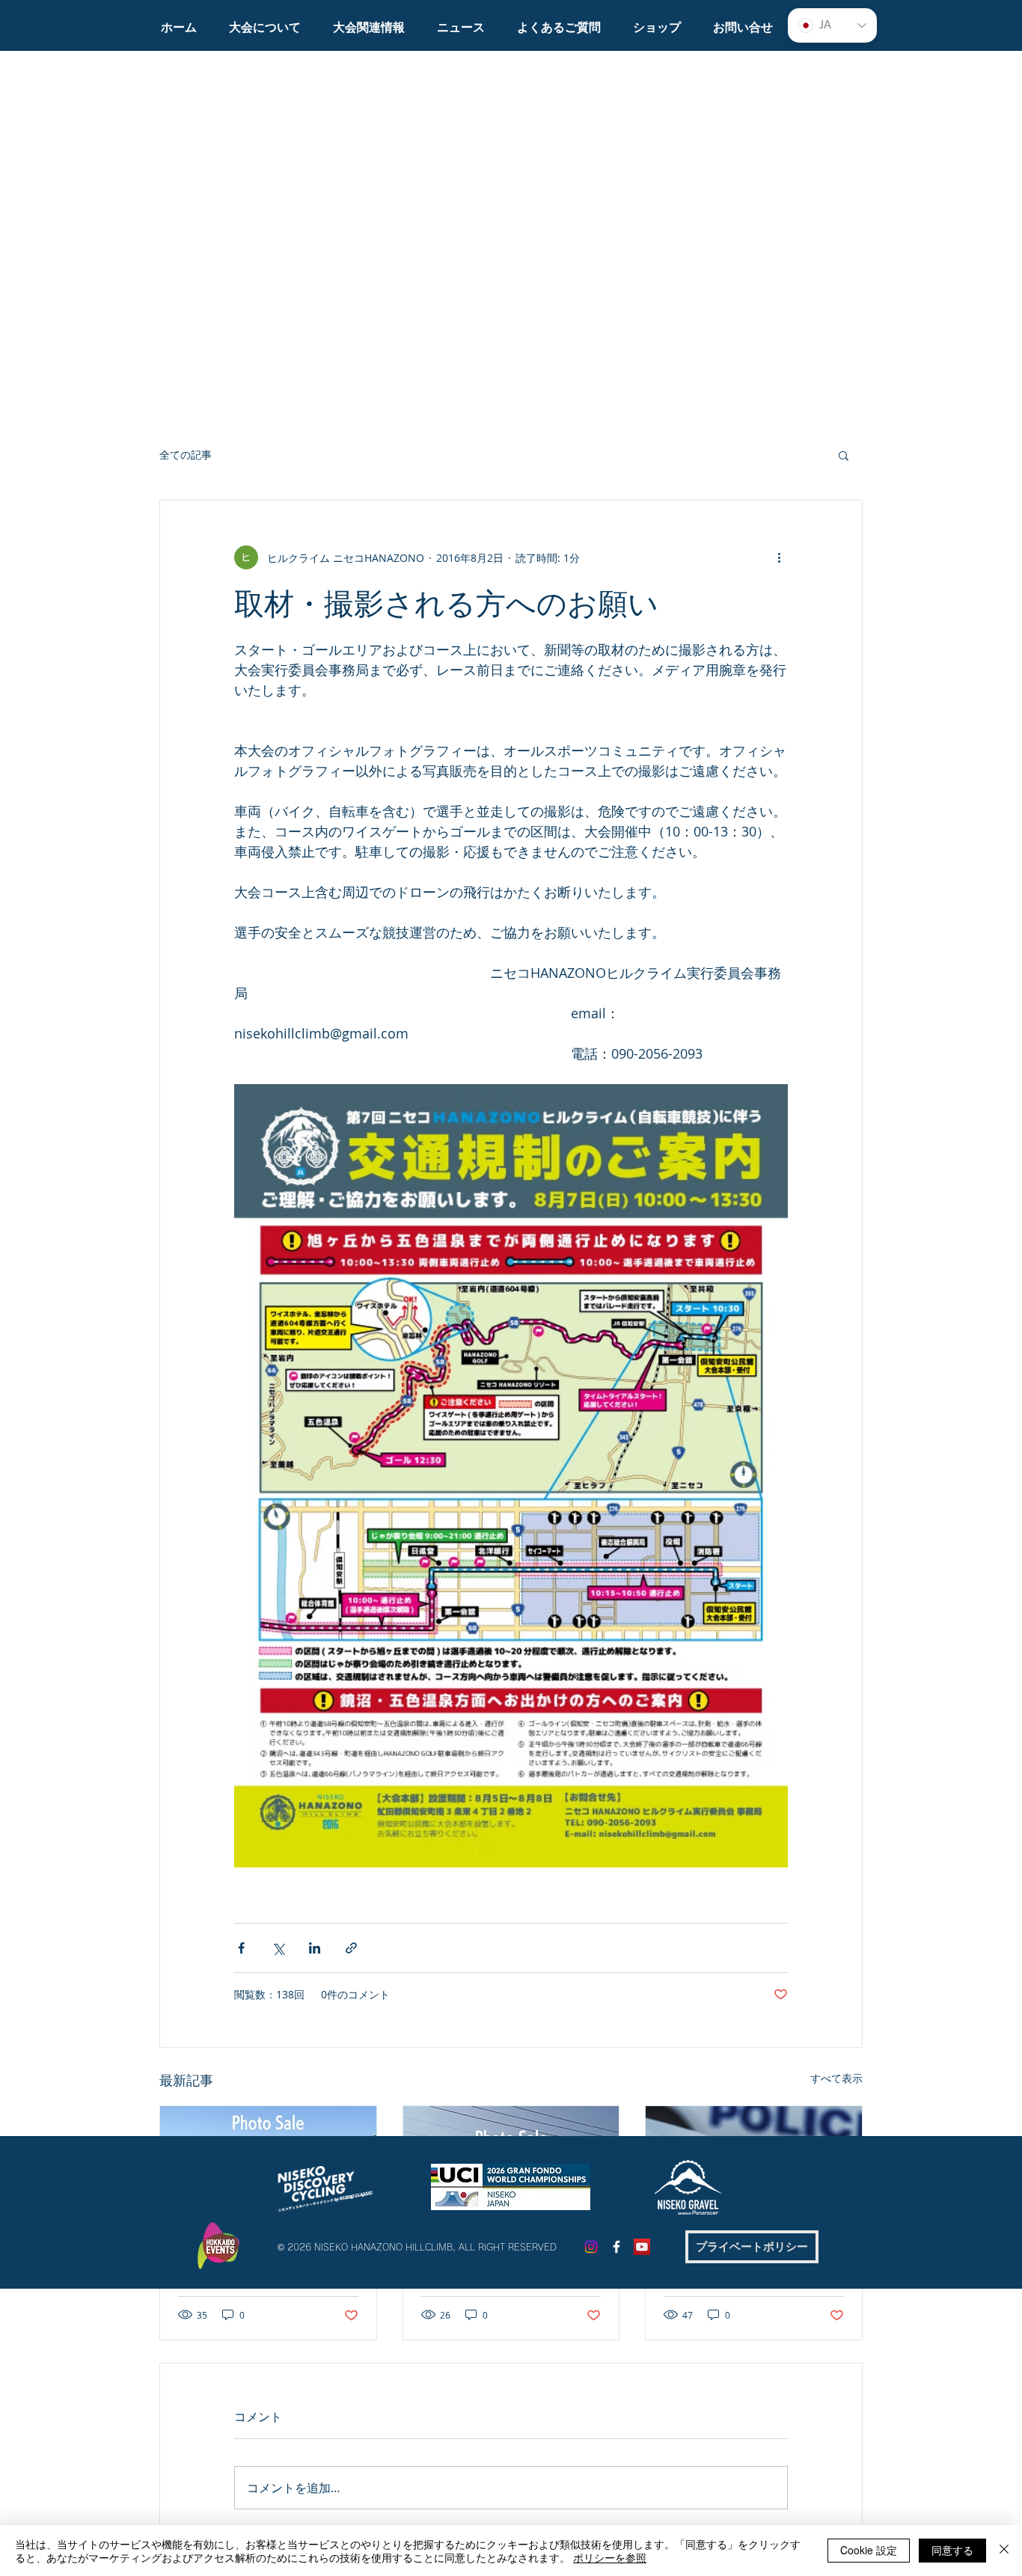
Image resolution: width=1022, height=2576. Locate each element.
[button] (264, 21)
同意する (952, 2550)
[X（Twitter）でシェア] (278, 1948)
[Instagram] (591, 2247)
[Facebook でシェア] (241, 1948)
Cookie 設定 (869, 2550)
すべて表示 (836, 2078)
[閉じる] (1004, 2551)
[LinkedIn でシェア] (315, 1948)
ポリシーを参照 (610, 2557)
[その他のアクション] (779, 557)
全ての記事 (186, 455)
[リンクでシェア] (351, 1948)
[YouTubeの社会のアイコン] (642, 2247)
